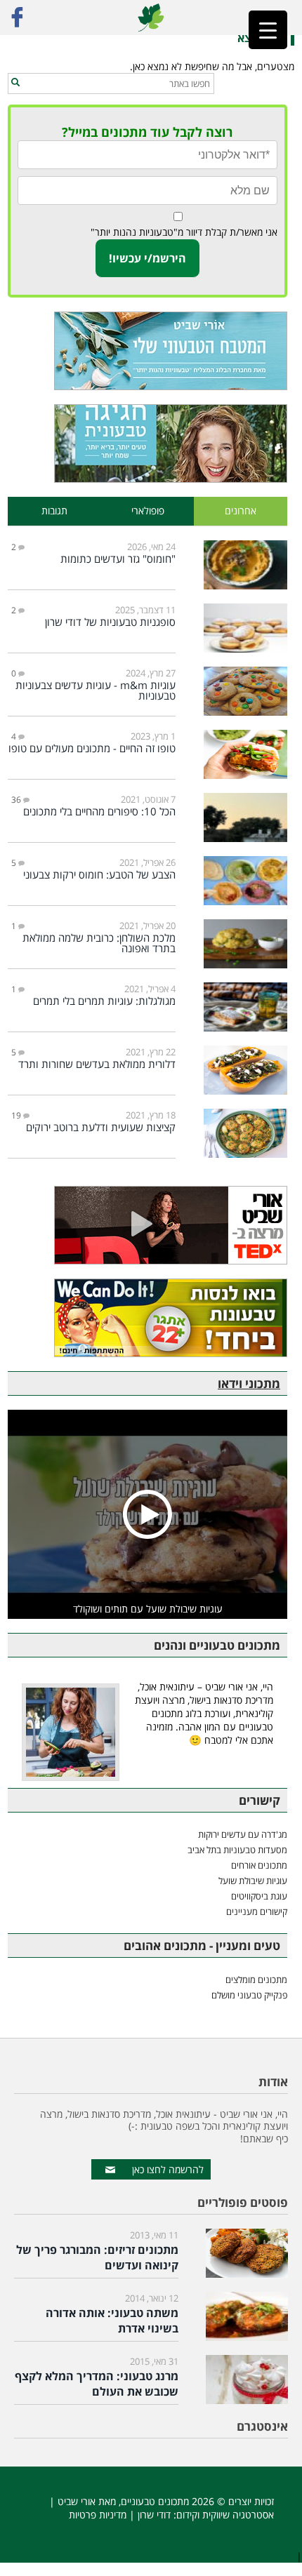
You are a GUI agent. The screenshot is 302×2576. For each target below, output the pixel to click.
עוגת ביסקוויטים (259, 1896)
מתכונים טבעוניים (155, 2501)
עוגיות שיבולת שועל (253, 1881)
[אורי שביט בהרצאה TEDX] (147, 1225)
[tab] (241, 511)
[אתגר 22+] (147, 1318)
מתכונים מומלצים (256, 1980)
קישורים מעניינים (257, 1911)
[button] (15, 83)
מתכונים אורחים (259, 1865)
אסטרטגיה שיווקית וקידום (225, 2515)
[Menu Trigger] (268, 30)
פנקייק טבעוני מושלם (249, 1995)
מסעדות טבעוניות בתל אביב (237, 1850)
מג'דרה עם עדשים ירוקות (243, 1834)
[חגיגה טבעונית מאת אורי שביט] (147, 443)
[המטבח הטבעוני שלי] (147, 351)
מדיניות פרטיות (98, 2515)
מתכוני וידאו (249, 1383)
